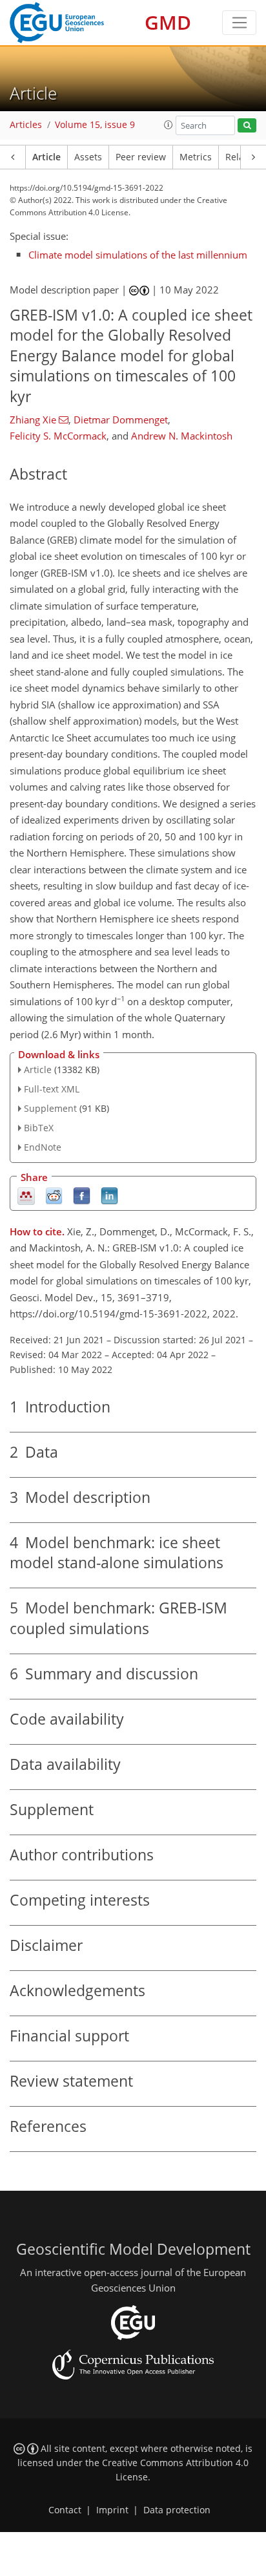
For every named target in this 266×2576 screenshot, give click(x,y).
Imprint (112, 2510)
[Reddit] (54, 1195)
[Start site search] (247, 126)
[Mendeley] (26, 1195)
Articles (26, 125)
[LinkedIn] (109, 1195)
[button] (169, 125)
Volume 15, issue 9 (95, 125)
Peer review (141, 157)
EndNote (43, 1147)
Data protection (177, 2510)
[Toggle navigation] (239, 23)
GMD (168, 22)
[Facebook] (82, 1195)
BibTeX (39, 1128)
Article (46, 157)
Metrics (196, 157)
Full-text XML (52, 1089)
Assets (88, 157)
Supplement (50, 1108)
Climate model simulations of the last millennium (138, 255)
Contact (65, 2510)
